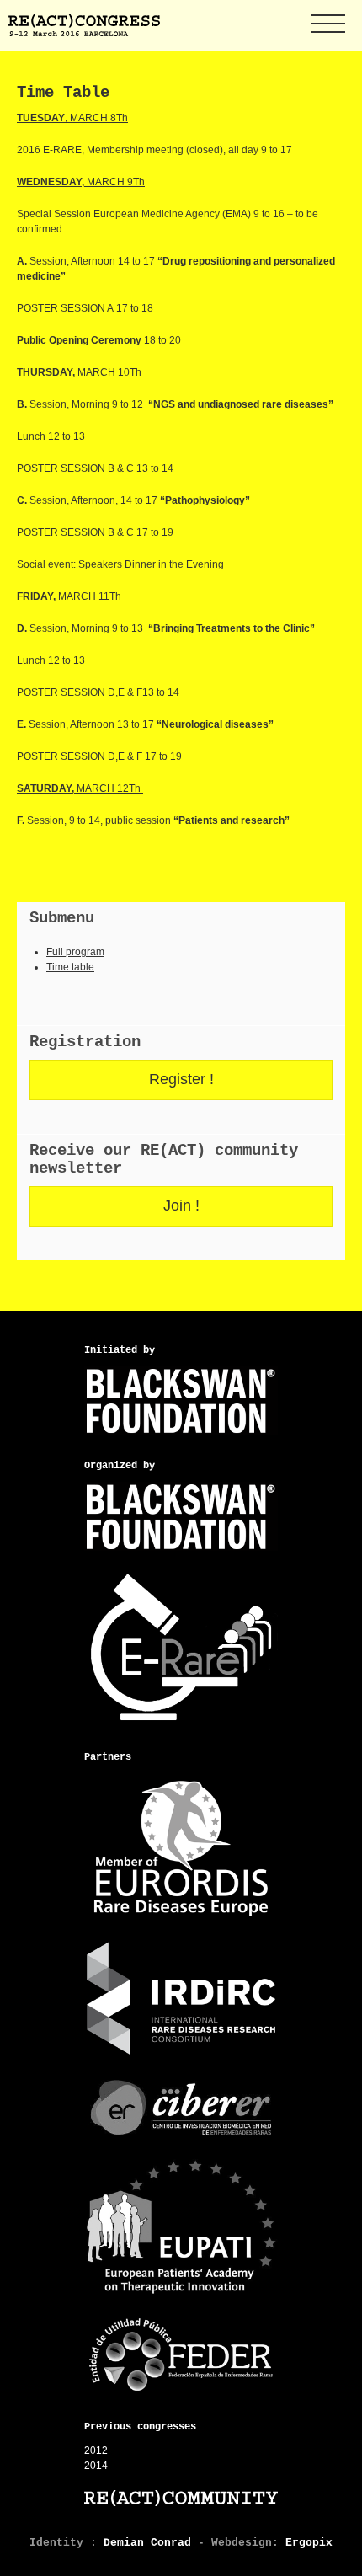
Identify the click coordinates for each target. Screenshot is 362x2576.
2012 (96, 2450)
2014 (96, 2466)
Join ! (181, 1205)
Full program (75, 952)
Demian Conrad (147, 2543)
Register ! (181, 1079)
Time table (70, 967)
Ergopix (309, 2543)
